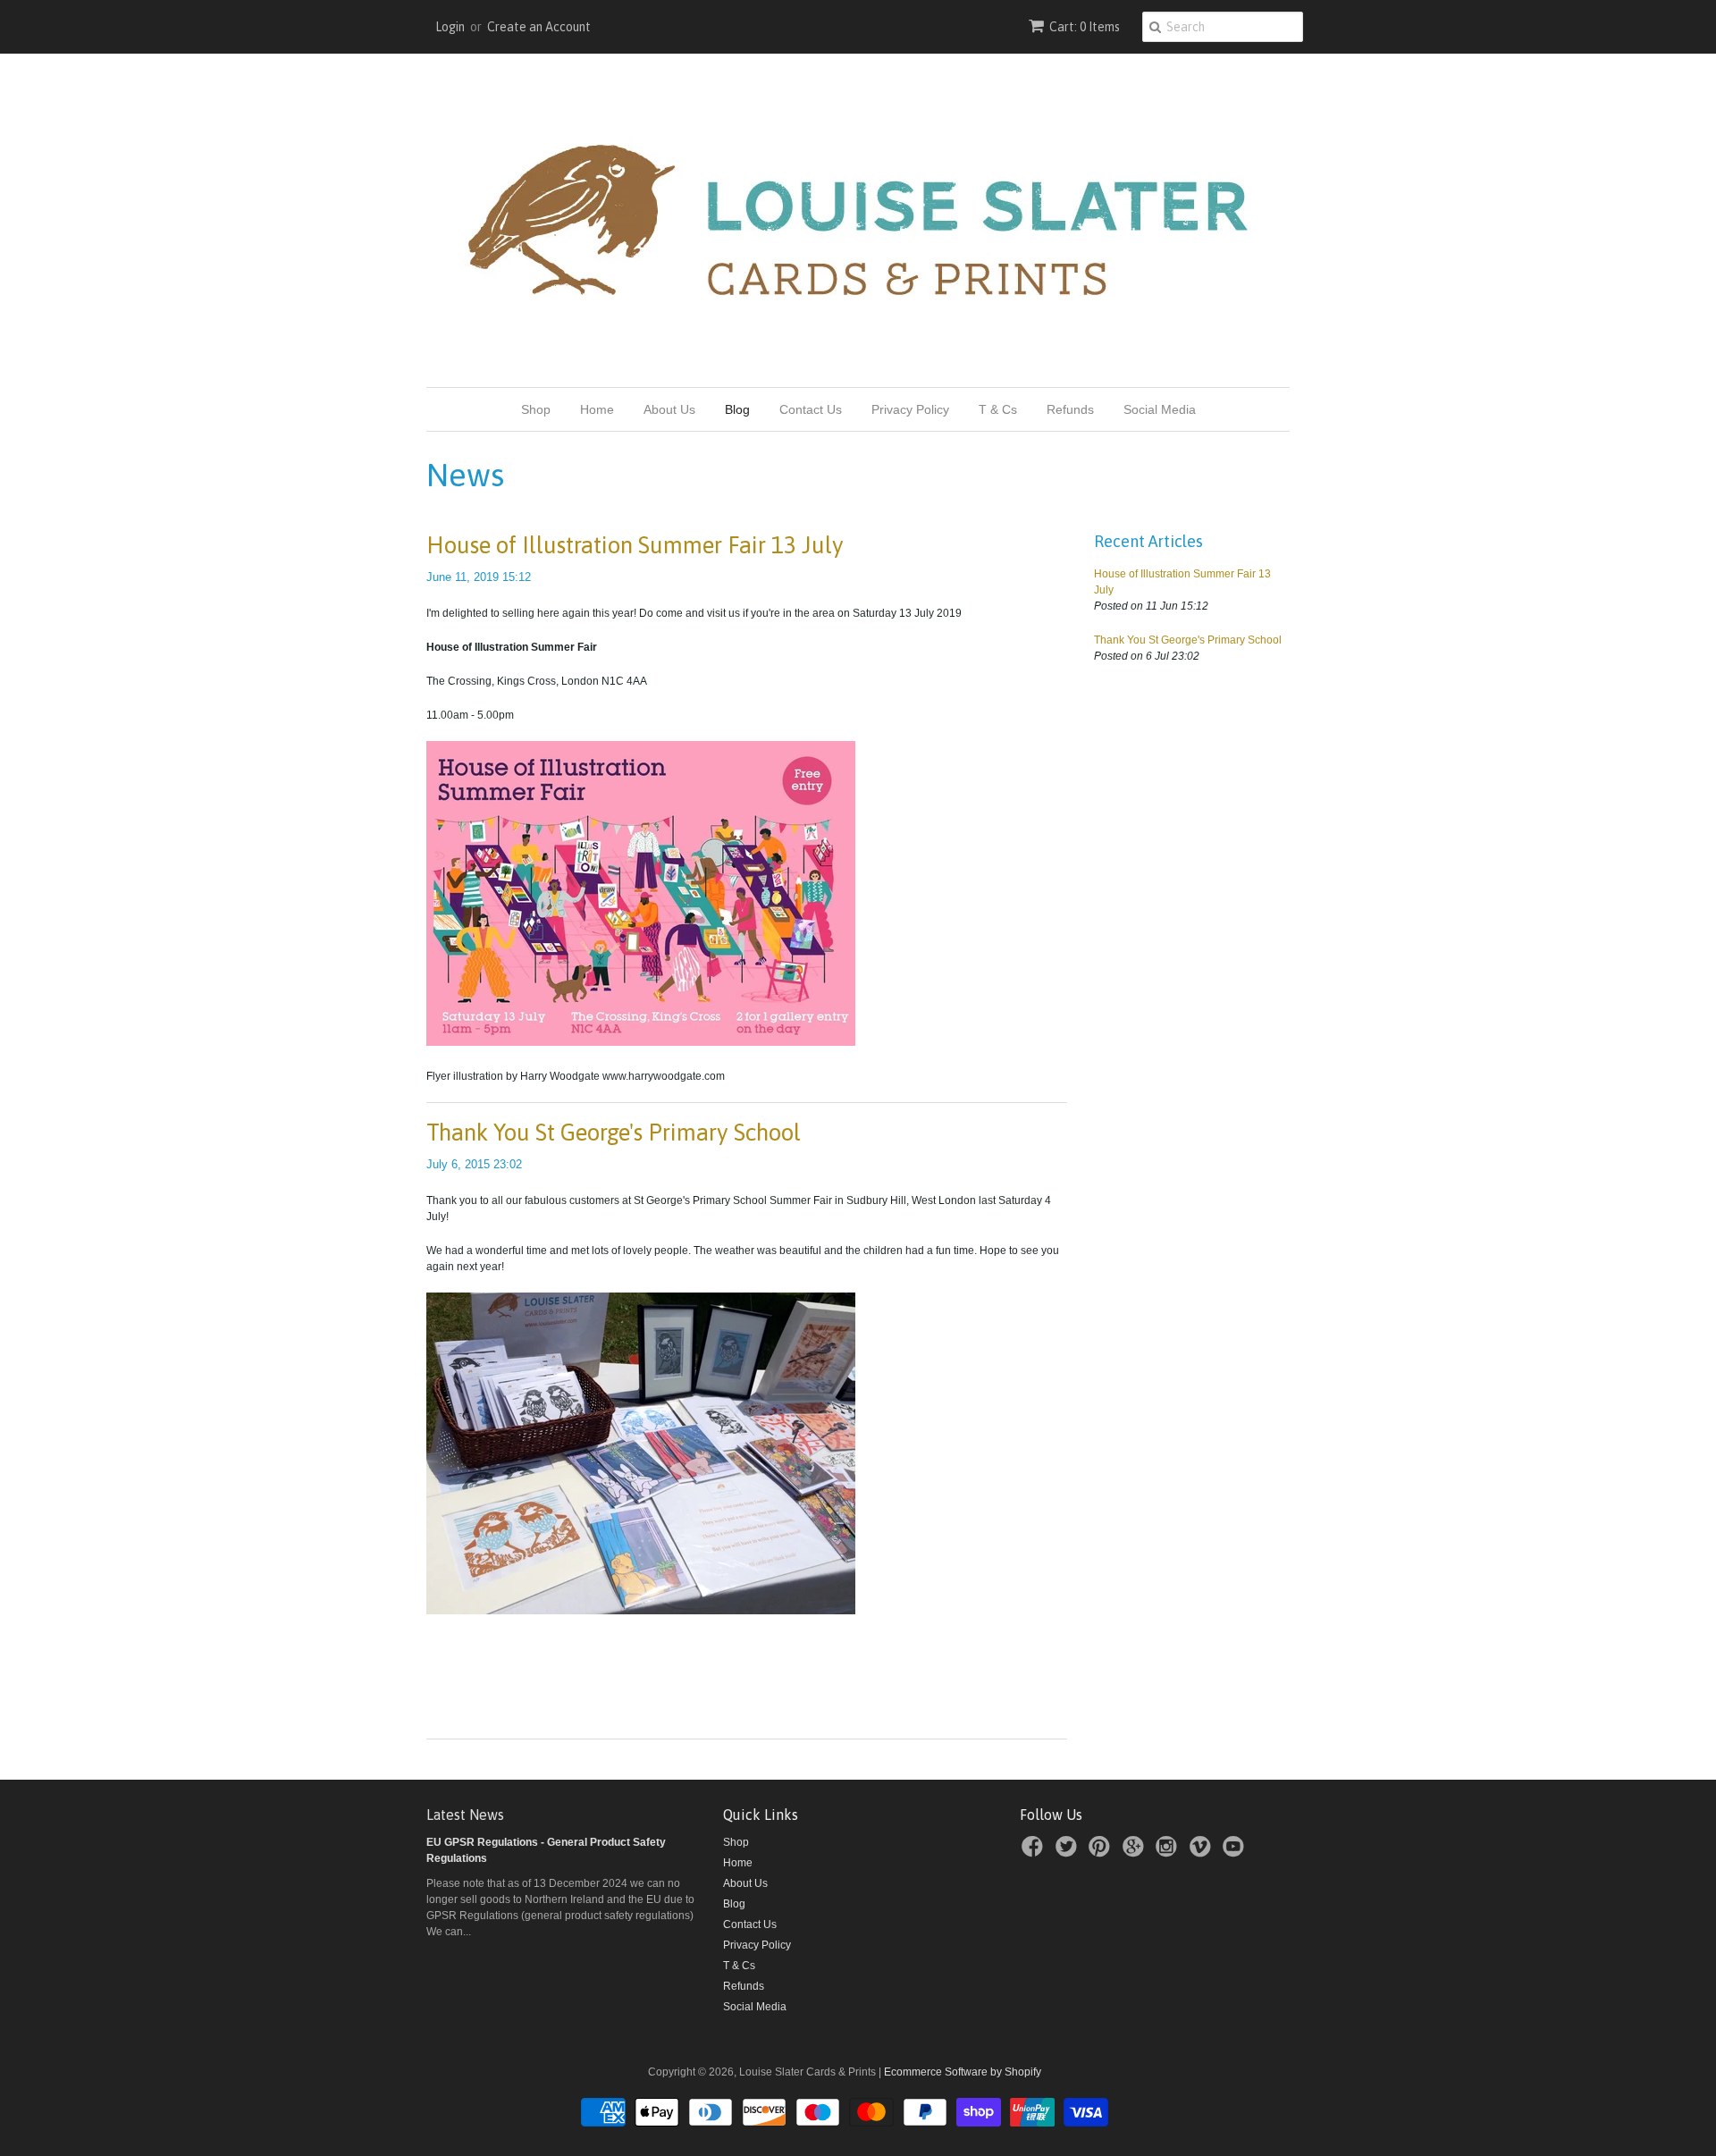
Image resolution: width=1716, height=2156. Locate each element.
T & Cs (998, 409)
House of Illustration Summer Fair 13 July (635, 545)
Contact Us (811, 409)
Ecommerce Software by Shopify (963, 2072)
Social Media (1160, 409)
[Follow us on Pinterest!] (1102, 1852)
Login (450, 27)
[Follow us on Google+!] (1136, 1852)
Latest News (465, 1815)
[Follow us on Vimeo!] (1203, 1852)
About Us (669, 409)
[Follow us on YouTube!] (1236, 1852)
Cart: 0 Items (1085, 27)
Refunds (1070, 409)
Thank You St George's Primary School (614, 1133)
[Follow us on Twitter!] (1069, 1852)
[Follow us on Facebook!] (1035, 1852)
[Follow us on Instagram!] (1169, 1852)
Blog (737, 409)
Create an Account (539, 27)
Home (597, 409)
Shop (536, 409)
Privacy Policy (910, 409)
